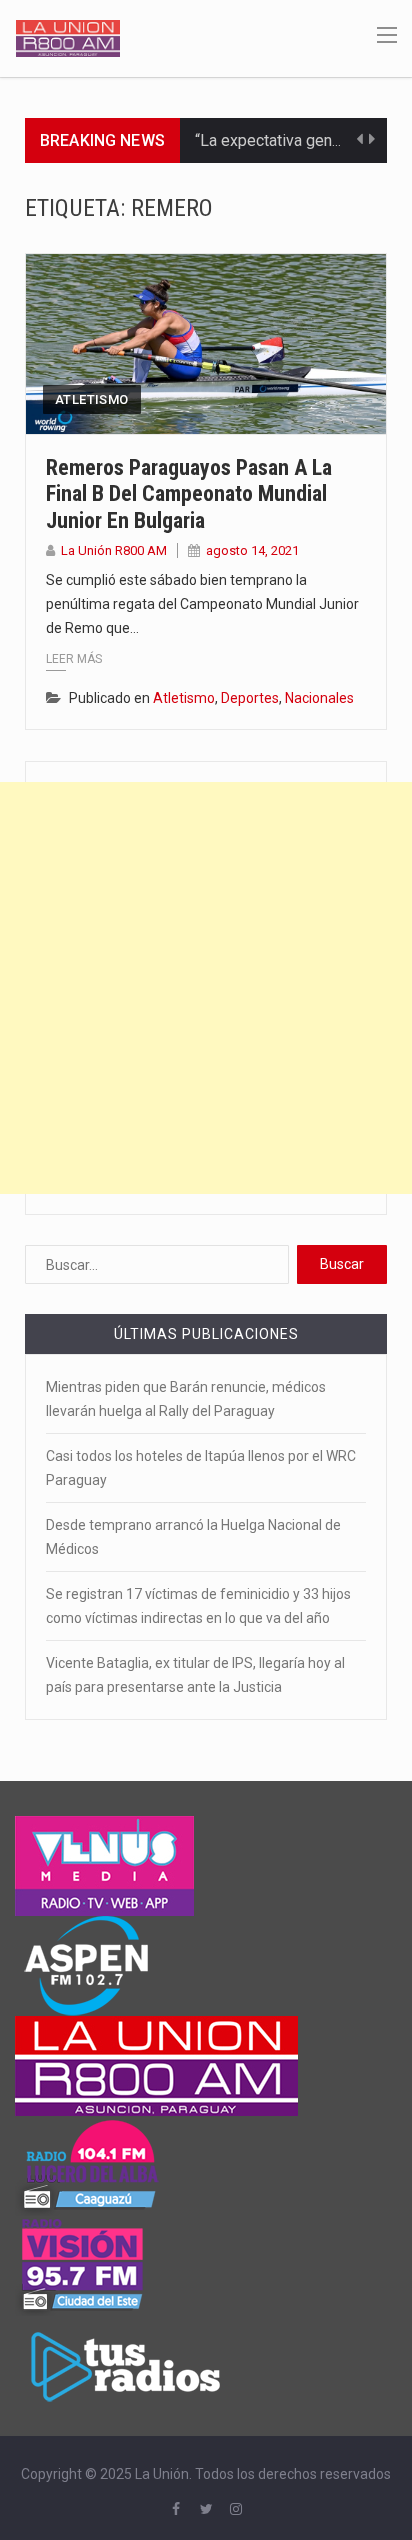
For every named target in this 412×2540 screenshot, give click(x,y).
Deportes (250, 698)
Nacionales (319, 698)
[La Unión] (68, 37)
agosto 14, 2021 (252, 550)
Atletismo (92, 399)
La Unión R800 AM (114, 550)
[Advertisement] (206, 988)
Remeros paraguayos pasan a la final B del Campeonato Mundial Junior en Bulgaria (189, 494)
